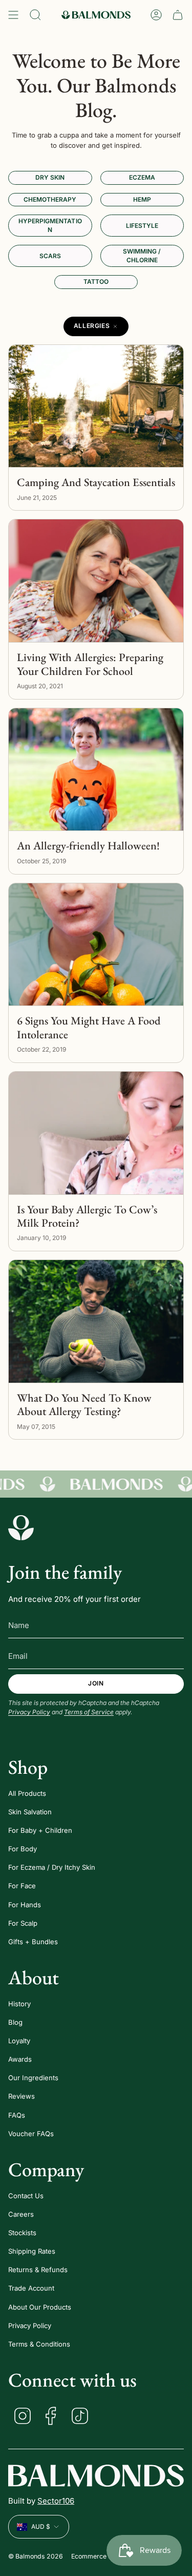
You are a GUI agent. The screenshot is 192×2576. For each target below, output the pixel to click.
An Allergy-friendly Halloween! (88, 846)
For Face (22, 1886)
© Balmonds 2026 (36, 2556)
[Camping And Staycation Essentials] (96, 406)
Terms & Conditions (39, 2344)
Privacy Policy (29, 1712)
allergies (92, 326)
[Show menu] (13, 15)
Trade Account (31, 2288)
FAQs (17, 2115)
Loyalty (19, 2041)
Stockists (22, 2233)
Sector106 (56, 2501)
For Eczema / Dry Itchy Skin (52, 1867)
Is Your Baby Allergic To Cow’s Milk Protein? (87, 1217)
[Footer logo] (21, 1527)
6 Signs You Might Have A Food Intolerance (89, 1028)
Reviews (22, 2096)
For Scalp (23, 1923)
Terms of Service (89, 1712)
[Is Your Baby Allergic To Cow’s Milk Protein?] (96, 1133)
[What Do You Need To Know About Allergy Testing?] (96, 1321)
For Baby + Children (40, 1830)
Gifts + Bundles (33, 1942)
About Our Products (40, 2307)
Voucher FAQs (31, 2134)
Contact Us (26, 2196)
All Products (27, 1793)
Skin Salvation (30, 1812)
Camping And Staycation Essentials (96, 482)
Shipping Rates (32, 2251)
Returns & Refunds (38, 2270)
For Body (23, 1849)
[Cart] (178, 15)
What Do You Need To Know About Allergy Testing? (84, 1405)
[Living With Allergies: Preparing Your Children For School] (96, 581)
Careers (21, 2214)
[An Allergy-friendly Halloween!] (96, 770)
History (19, 2004)
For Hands (25, 1905)
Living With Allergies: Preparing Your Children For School (90, 664)
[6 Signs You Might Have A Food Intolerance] (96, 945)
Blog (15, 2022)
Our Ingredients (33, 2078)
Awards (20, 2059)
